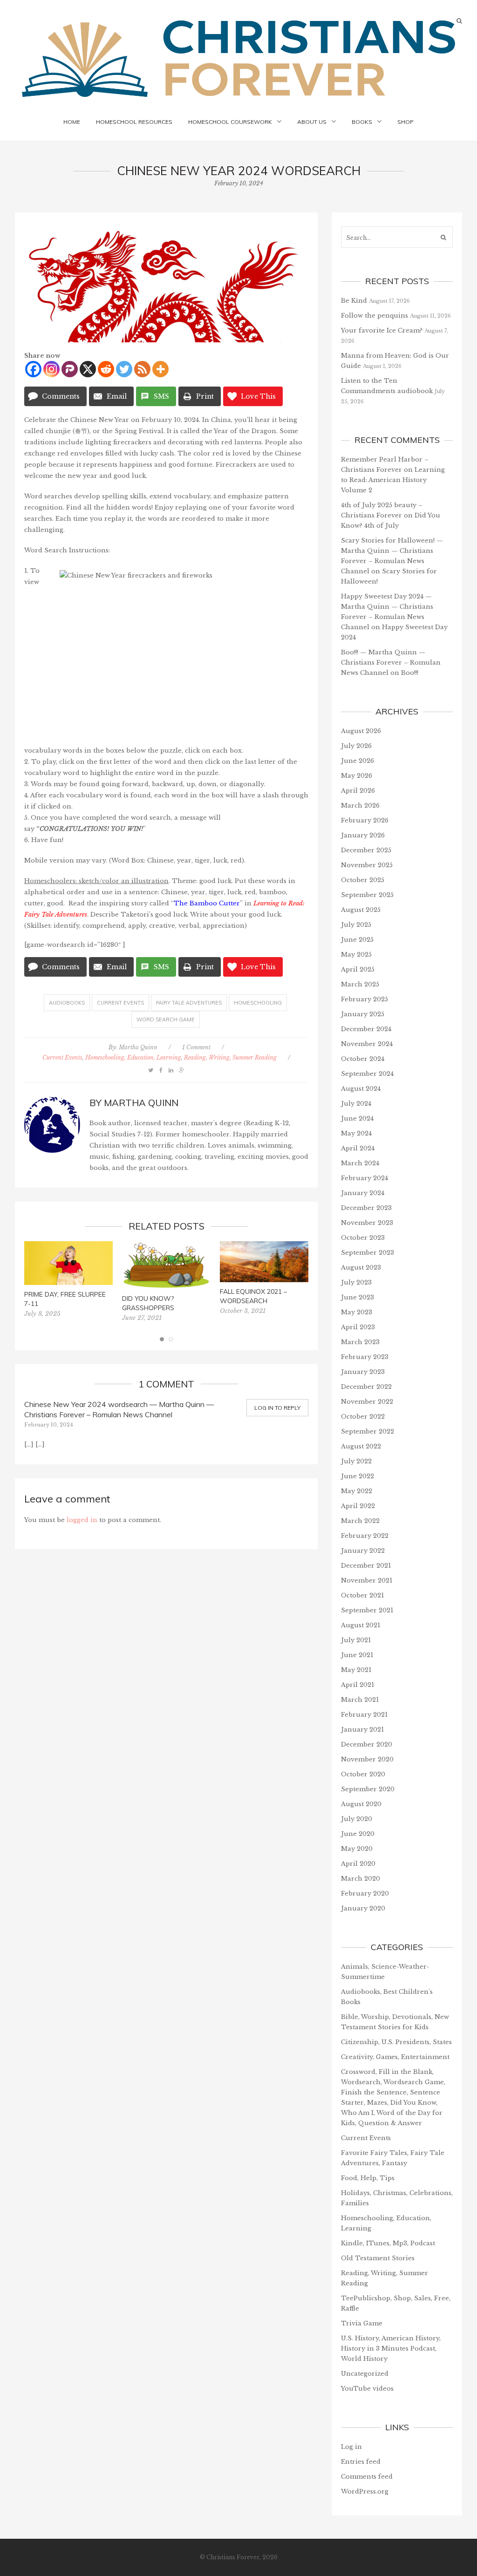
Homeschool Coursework (230, 122)
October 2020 (363, 1774)
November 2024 (367, 1044)
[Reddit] (106, 369)
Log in (351, 2447)
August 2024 (361, 1089)
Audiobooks (67, 1003)
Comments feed (367, 2477)
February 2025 (365, 999)
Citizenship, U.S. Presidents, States (396, 2042)
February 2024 (365, 1178)
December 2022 (366, 1387)
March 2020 (361, 1879)
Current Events (120, 1003)
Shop (405, 122)
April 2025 (358, 969)
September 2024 (367, 1074)
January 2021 (362, 1730)
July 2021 (356, 1640)
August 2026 (361, 731)
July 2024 (356, 1104)
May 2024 (356, 1133)
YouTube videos (367, 2389)
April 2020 (358, 1864)
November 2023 (367, 1223)
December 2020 (367, 1744)
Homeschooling (258, 1003)
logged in (82, 1520)
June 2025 (357, 940)
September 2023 (368, 1253)
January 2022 (363, 1551)
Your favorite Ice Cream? (382, 330)
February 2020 (365, 1893)
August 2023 (361, 1268)
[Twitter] (124, 369)
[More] (160, 369)
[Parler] (70, 369)
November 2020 (367, 1759)
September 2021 (367, 1610)
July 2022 (356, 1461)
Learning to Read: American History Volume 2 (393, 480)
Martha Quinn (138, 1047)
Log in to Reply (277, 1408)
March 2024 (360, 1163)
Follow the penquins (375, 316)
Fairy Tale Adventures (189, 1003)
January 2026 (363, 835)
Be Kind (354, 301)
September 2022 (368, 1431)
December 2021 (366, 1566)
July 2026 (356, 746)
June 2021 (357, 1655)
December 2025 (366, 850)
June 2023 (358, 1297)
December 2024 (366, 1029)
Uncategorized (365, 2374)
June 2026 (358, 761)
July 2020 (357, 1819)
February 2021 (364, 1715)
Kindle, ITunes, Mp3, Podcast (388, 2243)
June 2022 (358, 1476)
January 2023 (363, 1372)
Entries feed (361, 2462)
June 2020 (358, 1834)
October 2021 (362, 1595)
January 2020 (363, 1908)
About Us (312, 122)
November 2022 (367, 1402)
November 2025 (367, 865)
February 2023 (365, 1357)
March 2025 (360, 984)
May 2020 (357, 1849)
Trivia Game (362, 2323)
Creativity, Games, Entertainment (395, 2057)
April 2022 (358, 1506)
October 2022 (363, 1417)
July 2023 (356, 1282)
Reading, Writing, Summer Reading (230, 1057)
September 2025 (367, 895)
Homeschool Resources (134, 122)
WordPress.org (365, 2491)
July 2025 (356, 925)
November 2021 (367, 1580)
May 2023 (357, 1312)
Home (72, 122)
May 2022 (357, 1491)
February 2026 (365, 820)
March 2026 (360, 805)
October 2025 (363, 880)
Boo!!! (410, 673)
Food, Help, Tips (368, 2178)
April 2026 (358, 791)
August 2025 (361, 910)
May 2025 (356, 955)
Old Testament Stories (378, 2258)
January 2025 (363, 1014)
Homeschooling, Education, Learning (133, 1057)
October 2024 (363, 1059)
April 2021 (358, 1685)
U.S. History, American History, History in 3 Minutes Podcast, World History (391, 2348)
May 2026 (357, 776)
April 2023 (358, 1327)
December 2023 (366, 1208)
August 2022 (361, 1446)
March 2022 (360, 1521)
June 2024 (357, 1118)
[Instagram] (51, 369)
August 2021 (361, 1625)
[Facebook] (33, 369)
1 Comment (196, 1047)
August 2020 (361, 1804)
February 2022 (365, 1536)
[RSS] (142, 369)
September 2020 (368, 1789)
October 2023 (363, 1238)
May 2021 (356, 1670)
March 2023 (360, 1342)
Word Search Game (166, 1020)
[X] (88, 369)
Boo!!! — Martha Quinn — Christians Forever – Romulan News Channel (391, 663)
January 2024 (363, 1193)
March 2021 (360, 1700)
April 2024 (358, 1148)
